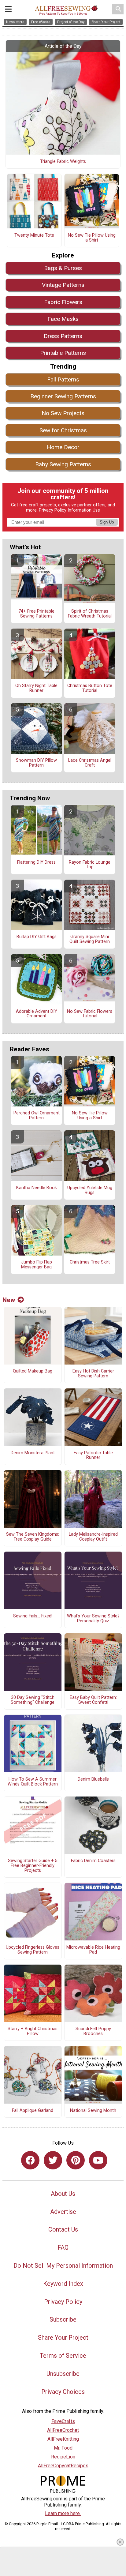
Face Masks (63, 319)
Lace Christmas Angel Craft (90, 763)
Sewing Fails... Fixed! (33, 1616)
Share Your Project (63, 2338)
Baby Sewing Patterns (63, 464)
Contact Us (63, 2229)
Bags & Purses (63, 268)
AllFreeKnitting (63, 2439)
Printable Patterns (63, 353)
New (9, 1300)
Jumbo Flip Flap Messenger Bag (37, 1265)
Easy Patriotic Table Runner (93, 1455)
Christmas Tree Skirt (90, 1262)
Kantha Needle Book (37, 1188)
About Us (63, 2194)
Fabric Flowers (63, 302)
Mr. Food (63, 2448)
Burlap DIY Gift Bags (37, 937)
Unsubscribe (63, 2374)
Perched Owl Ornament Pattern (37, 1116)
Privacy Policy (53, 510)
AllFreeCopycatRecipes (63, 2466)
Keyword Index (63, 2284)
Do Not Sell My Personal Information (63, 2266)
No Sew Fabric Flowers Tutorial (90, 1014)
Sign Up (107, 522)
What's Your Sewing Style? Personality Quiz (93, 1619)
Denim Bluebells (93, 1779)
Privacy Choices (63, 2392)
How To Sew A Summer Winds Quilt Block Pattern (33, 1782)
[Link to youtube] (98, 2160)
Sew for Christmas (63, 430)
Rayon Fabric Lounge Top (90, 865)
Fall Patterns (63, 379)
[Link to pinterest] (76, 2160)
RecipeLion (63, 2457)
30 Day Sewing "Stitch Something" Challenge (33, 1700)
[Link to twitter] (53, 2160)
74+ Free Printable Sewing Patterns (36, 614)
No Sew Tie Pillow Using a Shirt (92, 238)
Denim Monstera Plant (33, 1453)
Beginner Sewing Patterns (63, 396)
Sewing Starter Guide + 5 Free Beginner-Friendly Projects (33, 1866)
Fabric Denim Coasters (93, 1861)
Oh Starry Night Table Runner (36, 688)
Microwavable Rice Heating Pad (93, 1950)
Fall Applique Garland (33, 2111)
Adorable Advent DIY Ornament (37, 1014)
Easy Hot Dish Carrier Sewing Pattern (93, 1374)
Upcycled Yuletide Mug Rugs (90, 1190)
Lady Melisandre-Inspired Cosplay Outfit (93, 1537)
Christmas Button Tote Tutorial (90, 688)
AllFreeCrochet (63, 2430)
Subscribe (63, 2319)
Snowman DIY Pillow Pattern (36, 763)
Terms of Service (63, 2356)
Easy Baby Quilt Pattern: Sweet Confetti (93, 1700)
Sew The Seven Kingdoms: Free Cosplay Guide (33, 1537)
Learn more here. (63, 2513)
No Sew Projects (63, 413)
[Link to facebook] (30, 2160)
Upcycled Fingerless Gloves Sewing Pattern (33, 1950)
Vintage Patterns (63, 285)
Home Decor (63, 447)
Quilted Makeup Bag (33, 1371)
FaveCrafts (63, 2421)
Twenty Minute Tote (34, 235)
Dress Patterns (63, 336)
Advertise (63, 2212)
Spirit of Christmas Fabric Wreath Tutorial (90, 614)
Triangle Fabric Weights (63, 162)
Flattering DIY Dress (36, 862)
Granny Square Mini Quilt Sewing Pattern (90, 939)
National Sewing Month (93, 2111)
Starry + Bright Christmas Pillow (33, 2031)
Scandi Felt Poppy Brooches (93, 2031)
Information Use (84, 510)
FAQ (63, 2247)
